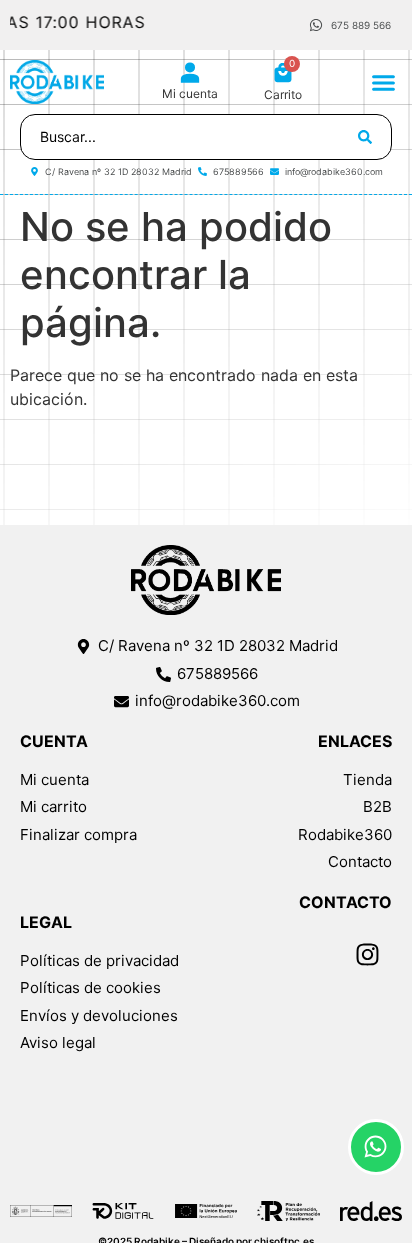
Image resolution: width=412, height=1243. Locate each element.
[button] (384, 82)
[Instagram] (367, 955)
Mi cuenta (190, 93)
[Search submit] (365, 137)
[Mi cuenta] (190, 73)
